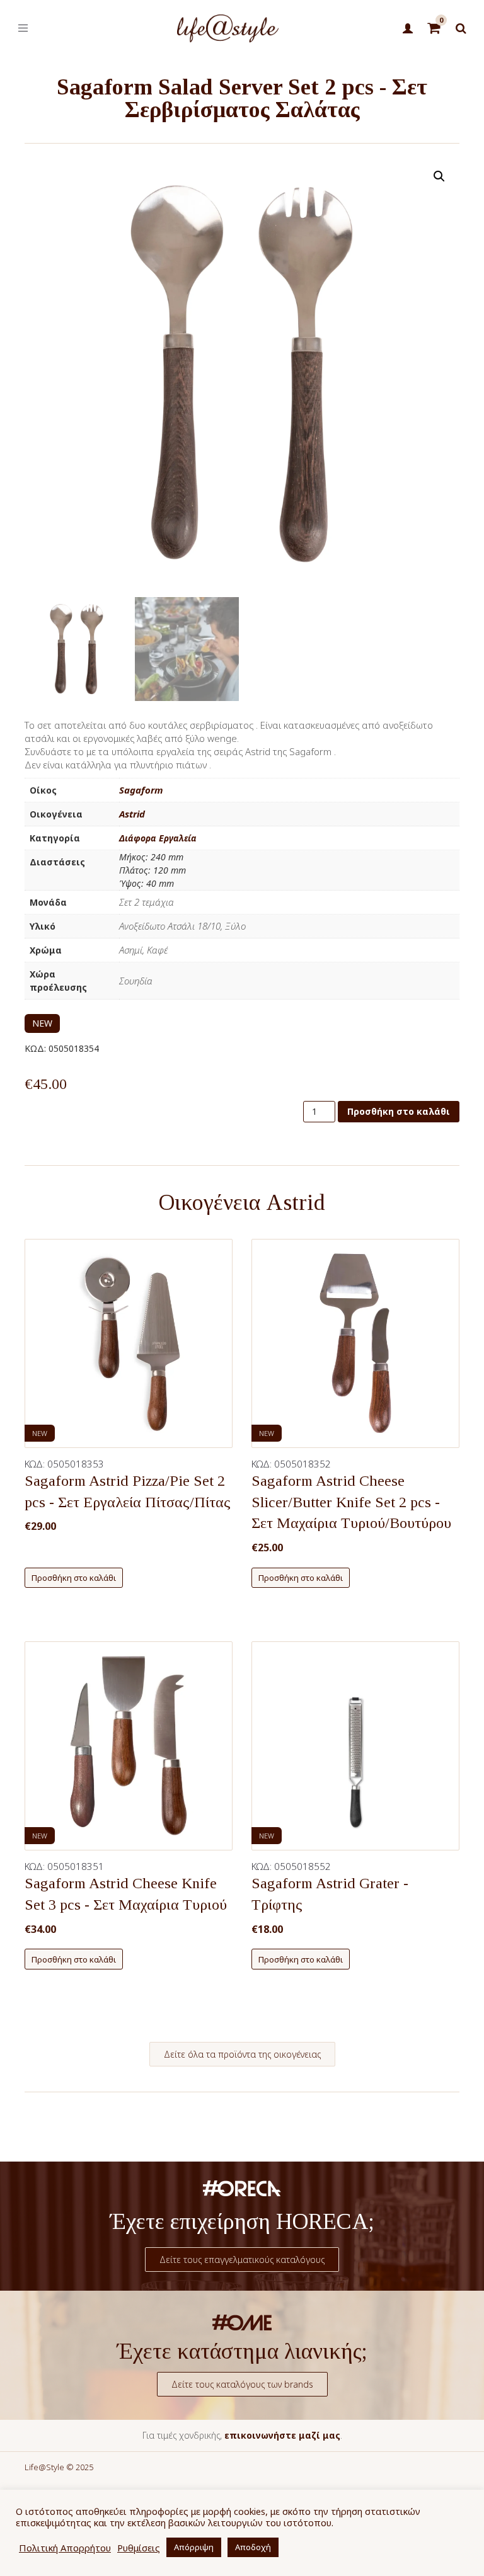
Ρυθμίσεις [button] (139, 2548)
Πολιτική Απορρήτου (65, 2548)
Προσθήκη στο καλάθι (399, 1111)
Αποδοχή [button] (253, 2547)
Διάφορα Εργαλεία (158, 838)
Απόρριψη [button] (194, 2547)
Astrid (132, 814)
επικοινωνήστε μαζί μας (282, 2435)
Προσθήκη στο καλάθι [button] (74, 1578)
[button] (439, 176)
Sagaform (141, 790)
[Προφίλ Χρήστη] (407, 29)
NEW (42, 1023)
